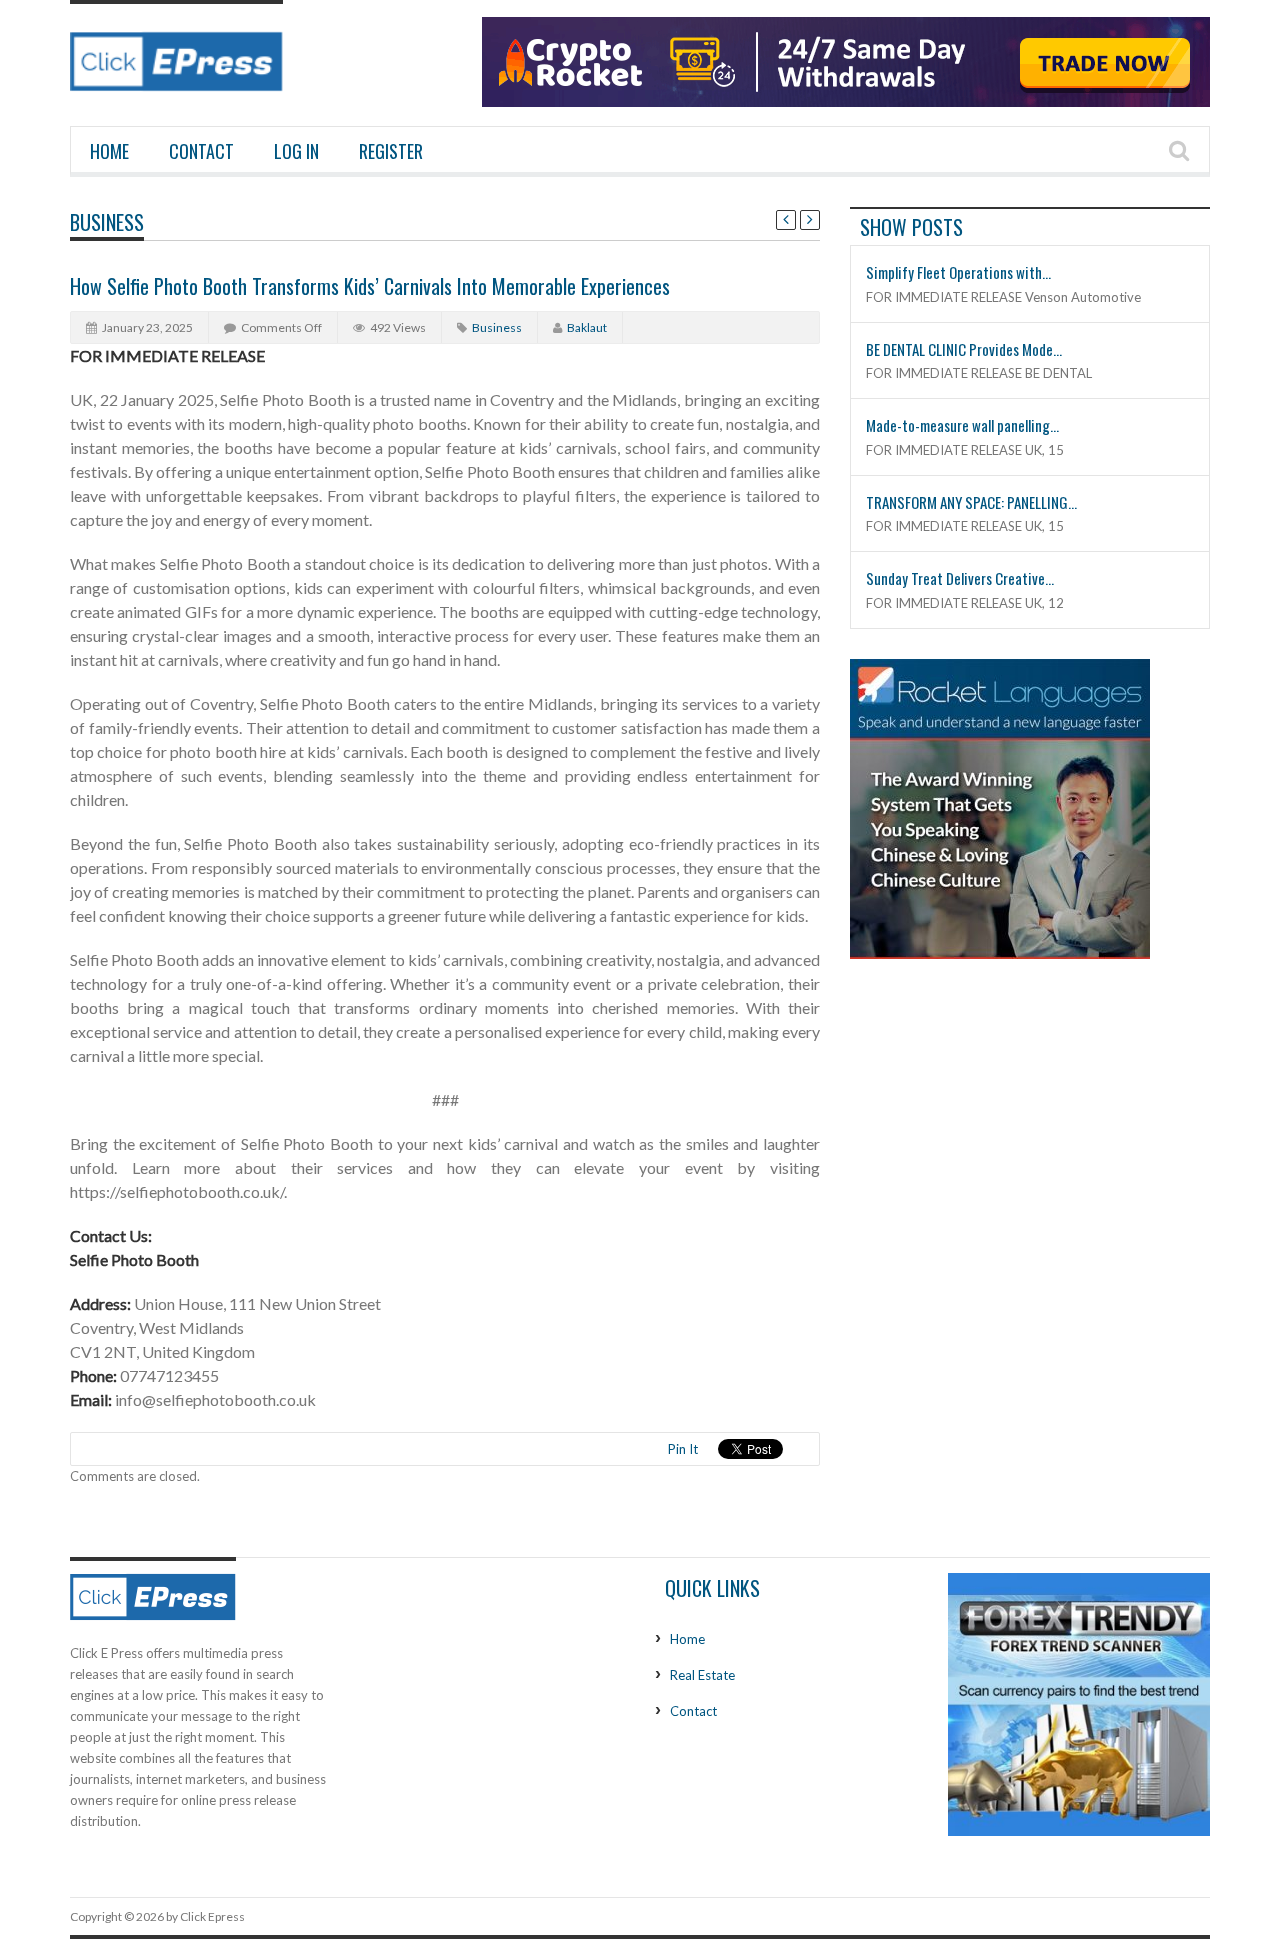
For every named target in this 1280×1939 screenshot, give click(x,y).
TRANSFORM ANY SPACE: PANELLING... (971, 502)
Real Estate (702, 1675)
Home (109, 151)
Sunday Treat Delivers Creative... (960, 578)
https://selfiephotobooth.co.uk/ (177, 1191)
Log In (296, 151)
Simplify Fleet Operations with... (958, 272)
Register (391, 151)
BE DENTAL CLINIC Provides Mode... (964, 349)
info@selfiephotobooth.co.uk (215, 1399)
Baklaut (587, 327)
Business (107, 222)
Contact (201, 151)
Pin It (683, 1449)
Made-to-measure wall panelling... (962, 425)
